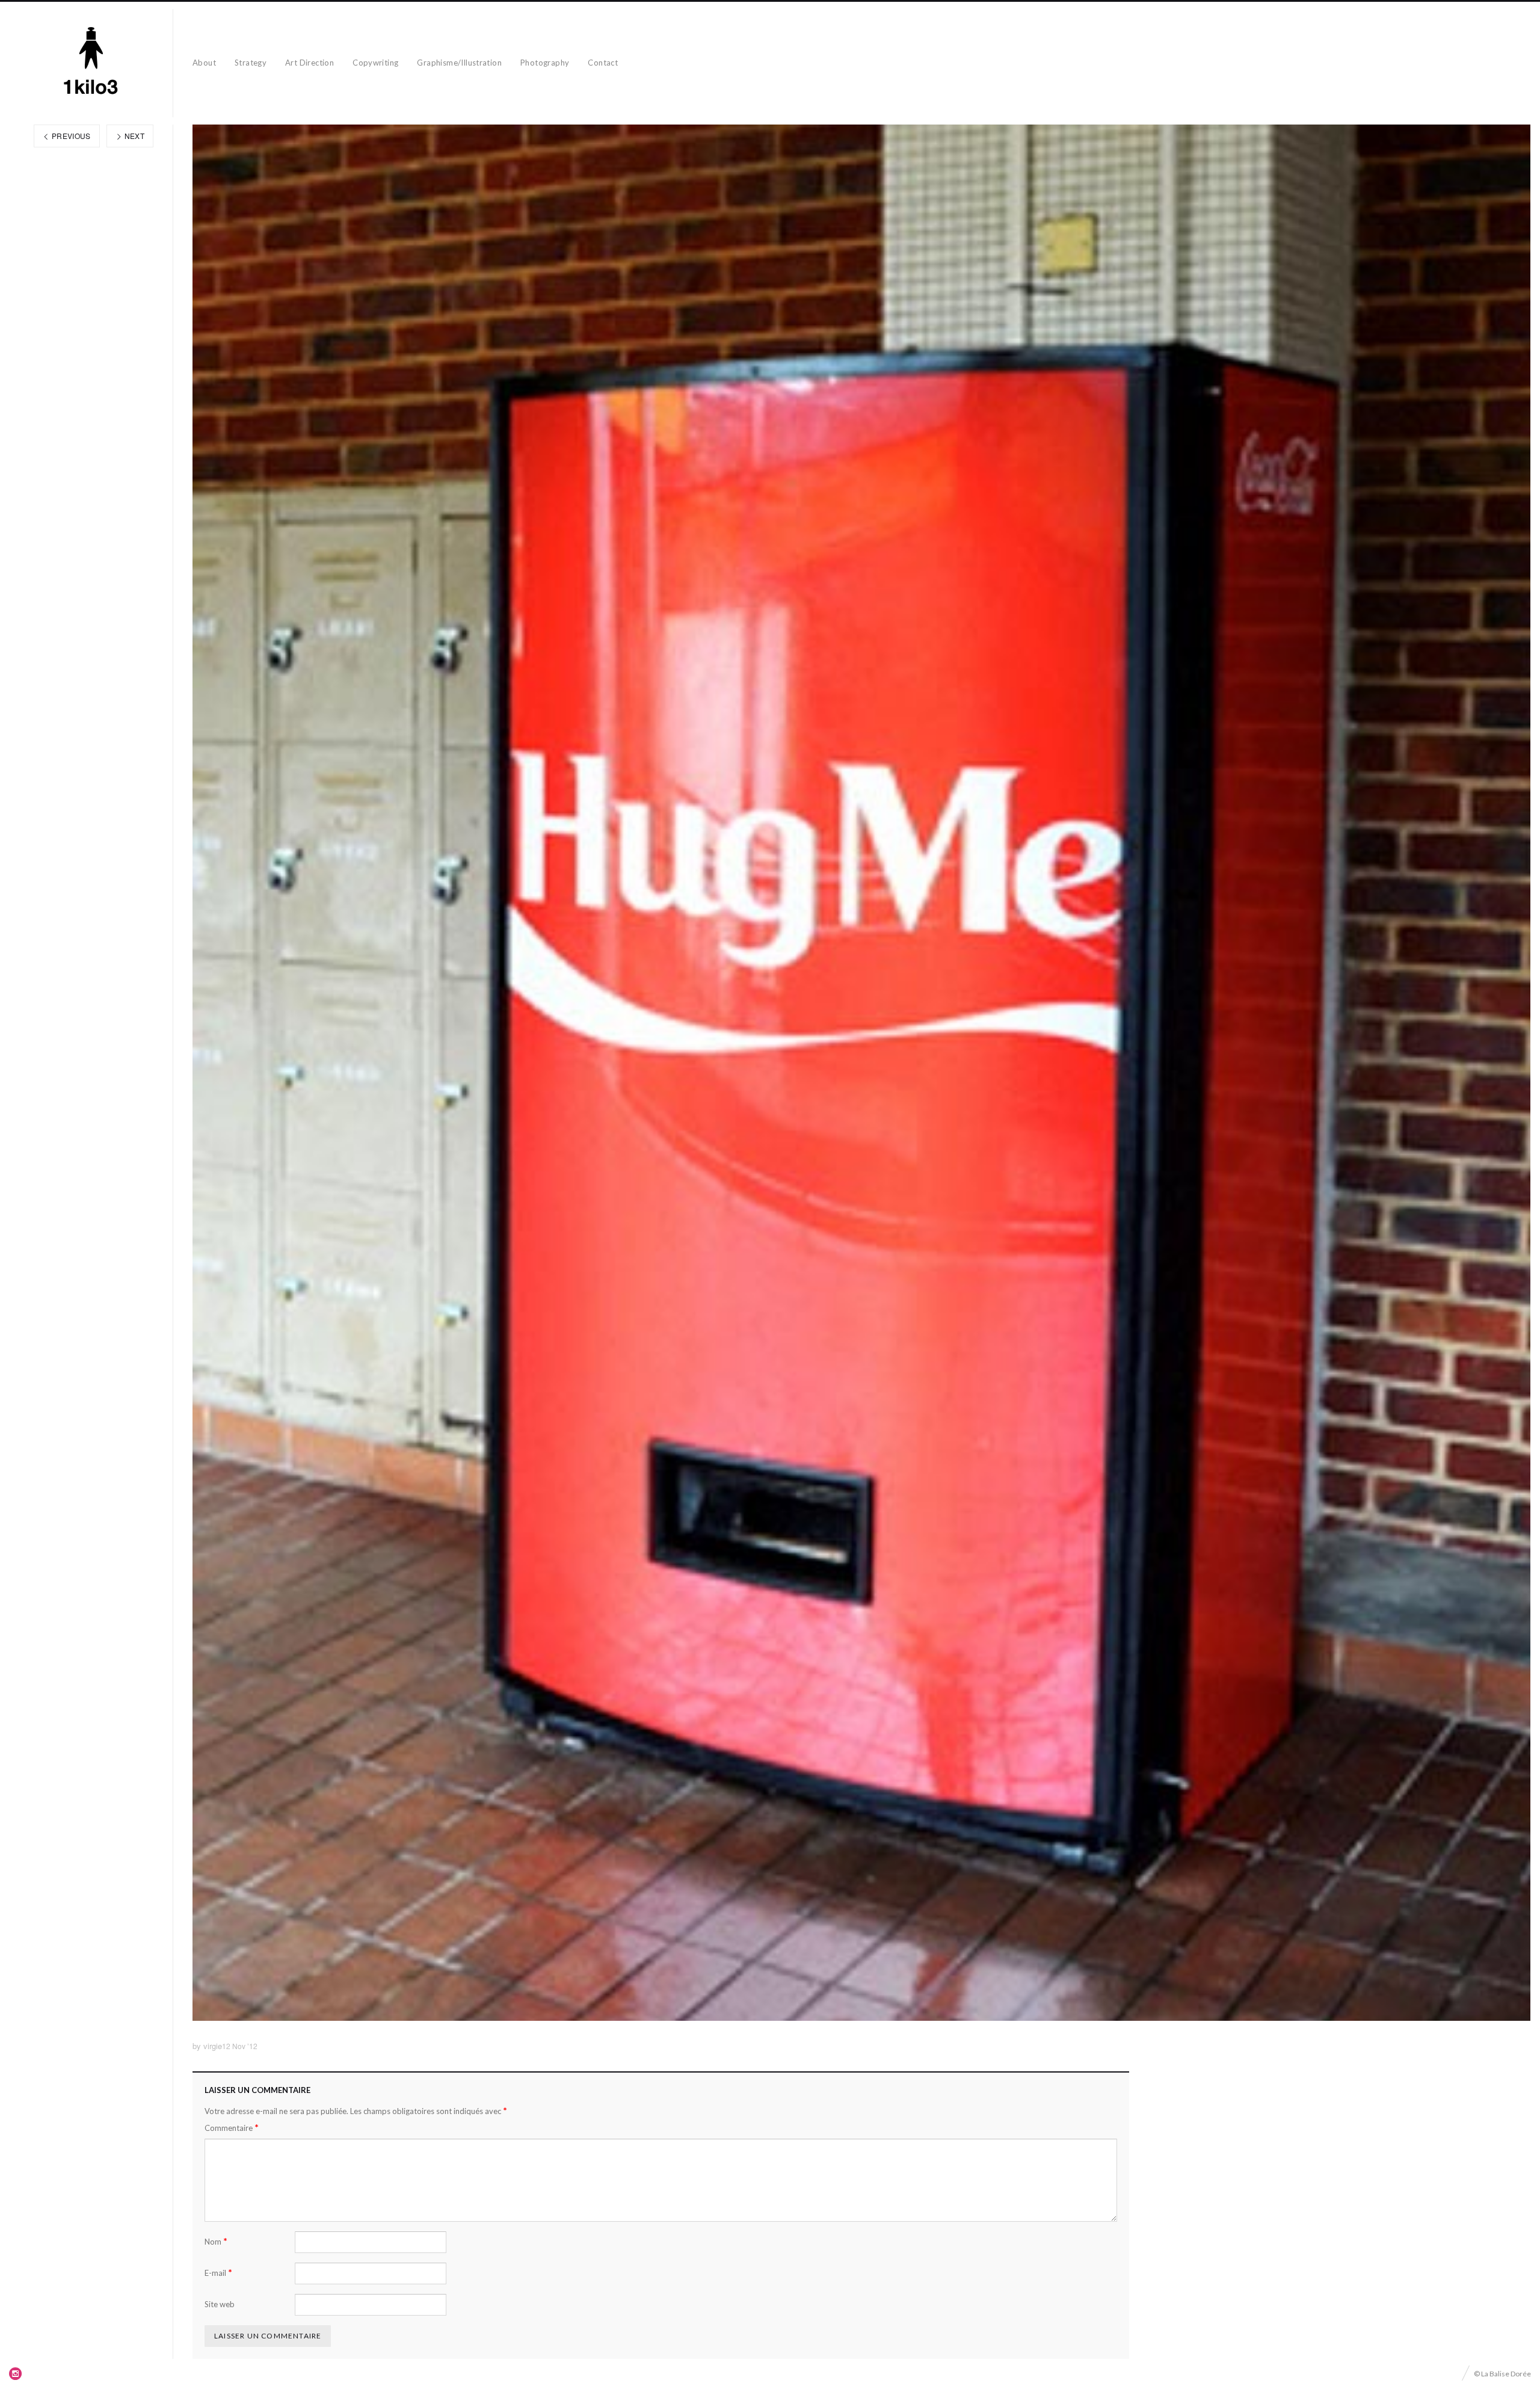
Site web (220, 2304)
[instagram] (16, 2373)
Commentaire (232, 2128)
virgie (213, 2046)
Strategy (251, 63)
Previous (70, 136)
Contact (603, 63)
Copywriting (375, 63)
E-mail (218, 2273)
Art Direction (310, 63)
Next (133, 136)
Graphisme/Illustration (459, 63)
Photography (545, 63)
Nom (216, 2241)
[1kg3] (91, 63)
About (204, 63)
